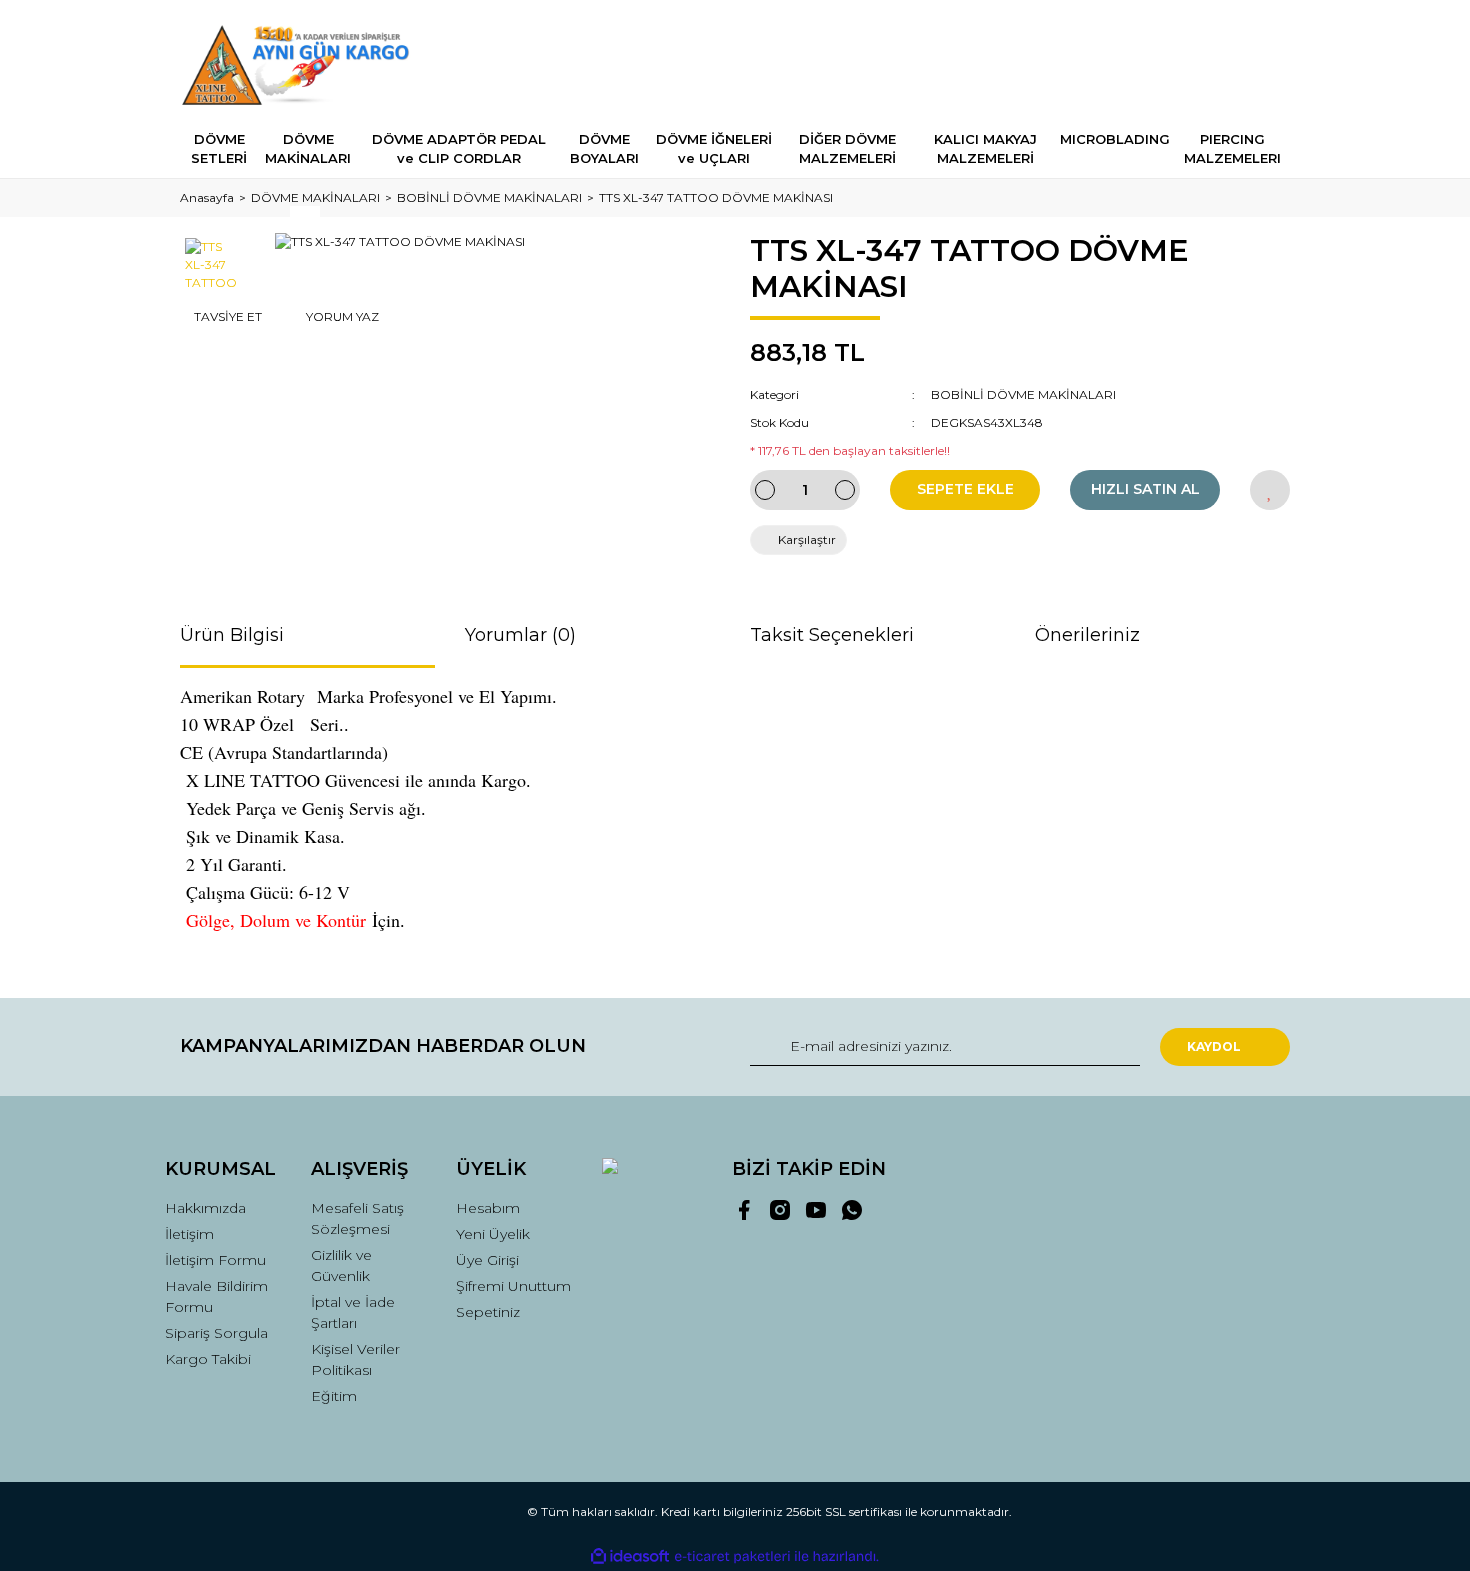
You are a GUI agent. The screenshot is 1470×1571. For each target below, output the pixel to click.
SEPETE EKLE (965, 489)
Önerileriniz (1087, 635)
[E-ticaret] (732, 1557)
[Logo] (301, 65)
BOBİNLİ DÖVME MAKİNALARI (1023, 394)
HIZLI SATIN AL (1145, 489)
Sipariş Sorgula (216, 1333)
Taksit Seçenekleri (832, 635)
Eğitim (334, 1396)
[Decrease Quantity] (765, 490)
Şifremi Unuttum (513, 1286)
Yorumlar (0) (520, 635)
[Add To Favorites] (1270, 490)
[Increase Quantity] (845, 490)
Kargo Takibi (208, 1359)
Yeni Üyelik (493, 1234)
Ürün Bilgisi (232, 635)
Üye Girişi (487, 1260)
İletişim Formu (215, 1260)
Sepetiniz (488, 1312)
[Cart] (1266, 64)
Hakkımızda (205, 1208)
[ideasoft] (630, 1556)
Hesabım (488, 1208)
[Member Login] (1163, 64)
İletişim (189, 1234)
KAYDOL (1214, 1046)
